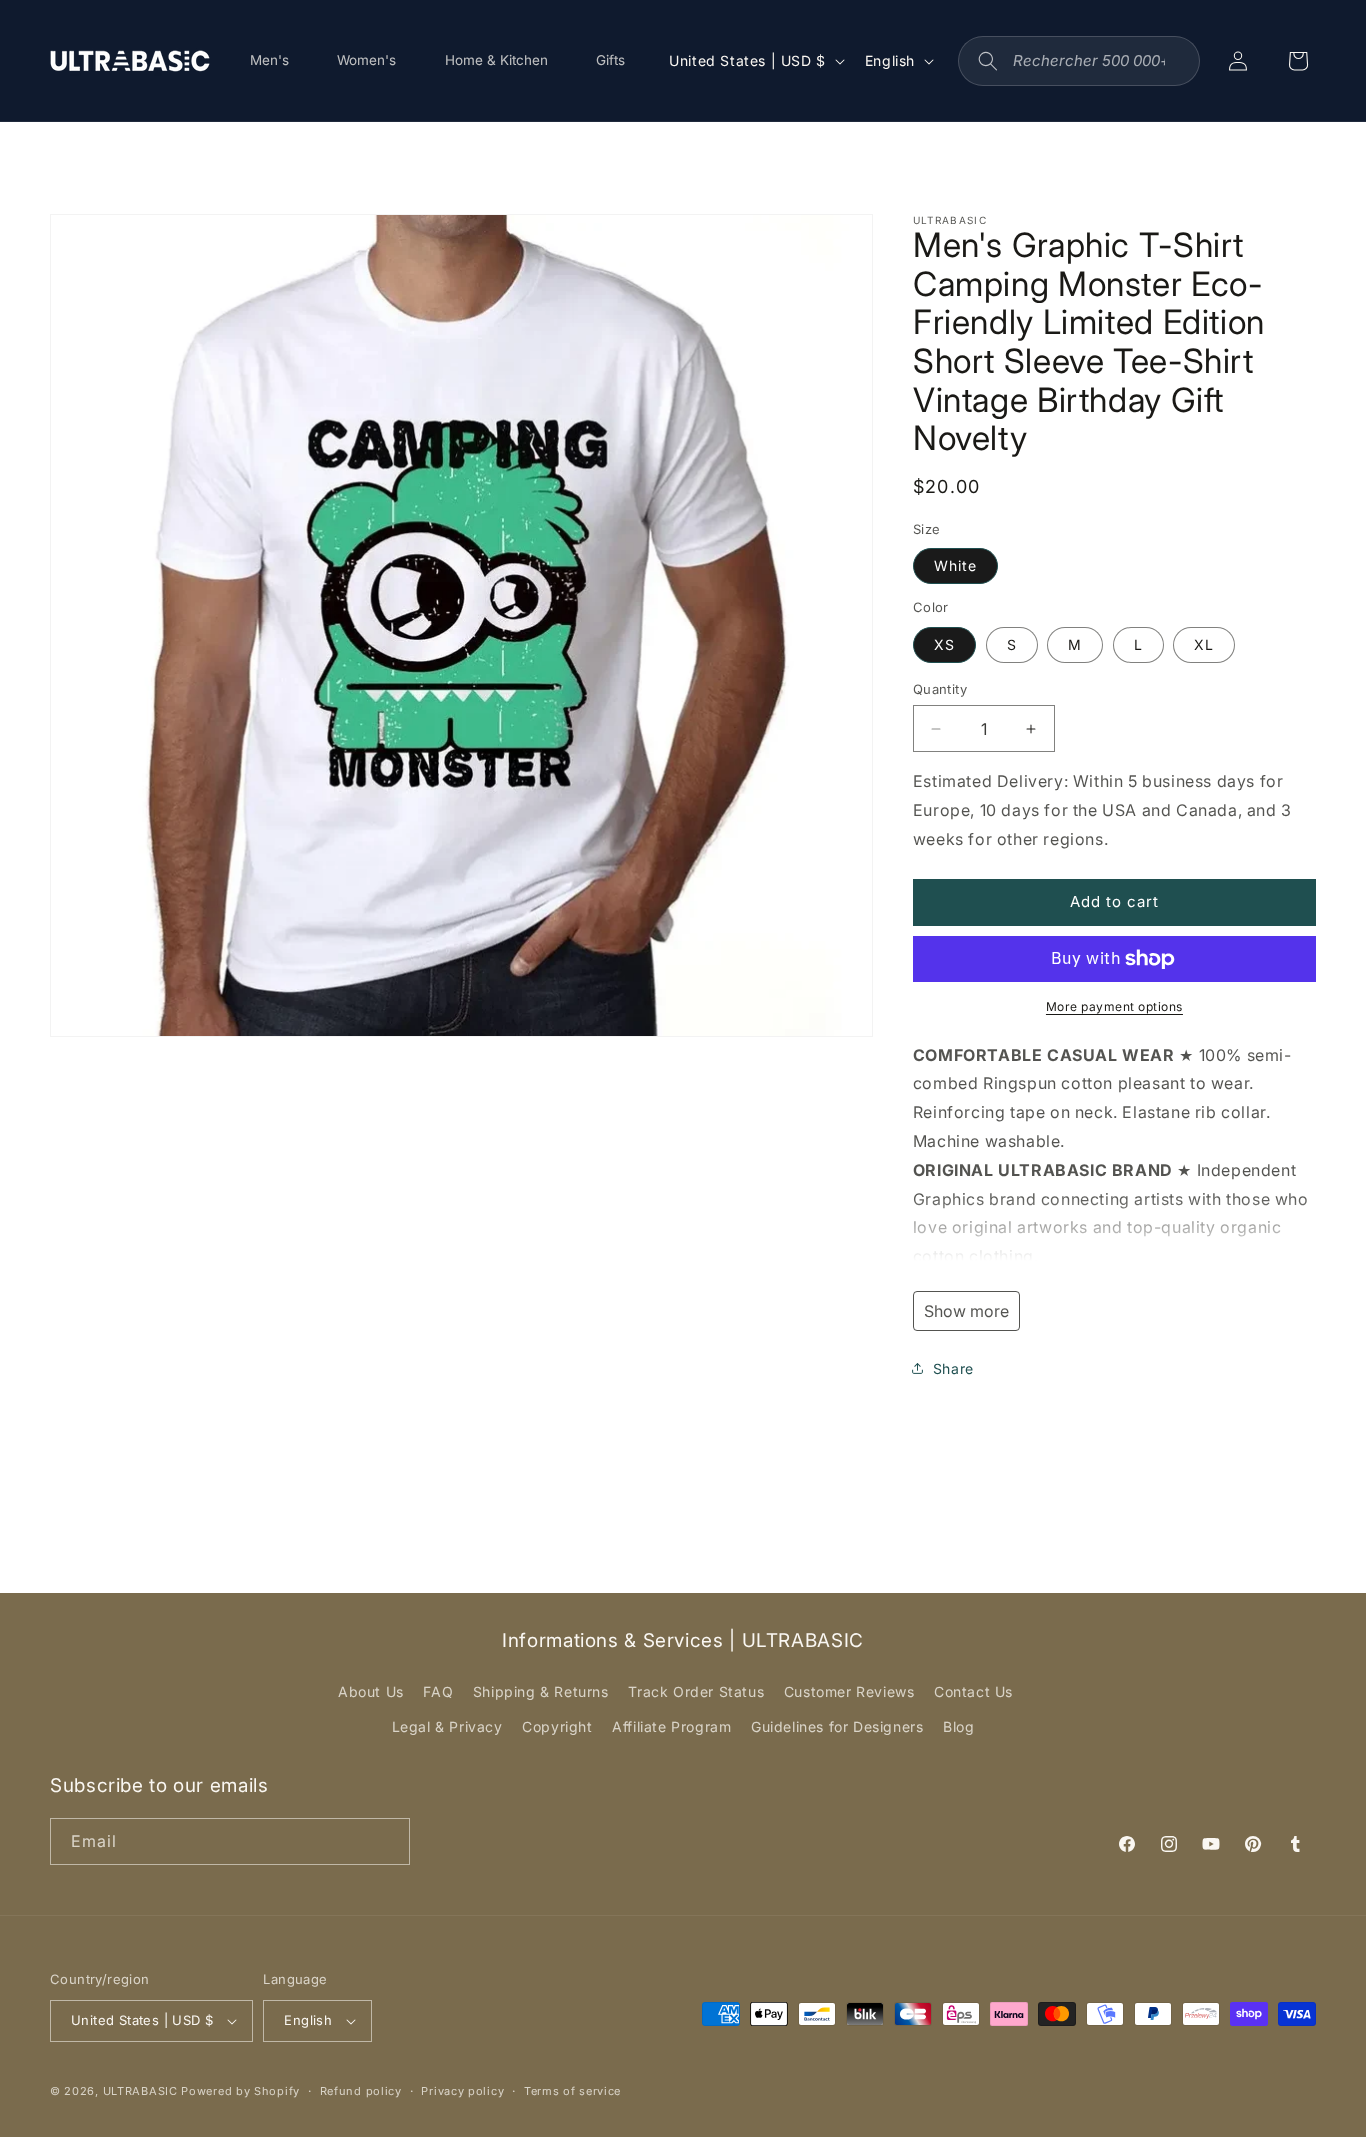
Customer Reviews (849, 1691)
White (955, 565)
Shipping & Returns (541, 1691)
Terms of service (572, 2091)
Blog (958, 1726)
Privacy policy (462, 2091)
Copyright (557, 1726)
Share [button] (953, 1368)
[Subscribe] (387, 1841)
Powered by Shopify (240, 2091)
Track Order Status (696, 1691)
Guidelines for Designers (837, 1726)
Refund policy (361, 2091)
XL (1204, 644)
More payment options (1114, 1006)
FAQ (438, 1691)
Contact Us (973, 1691)
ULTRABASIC (140, 2091)
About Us (371, 1691)
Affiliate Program (671, 1726)
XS (944, 644)
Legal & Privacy (447, 1726)
